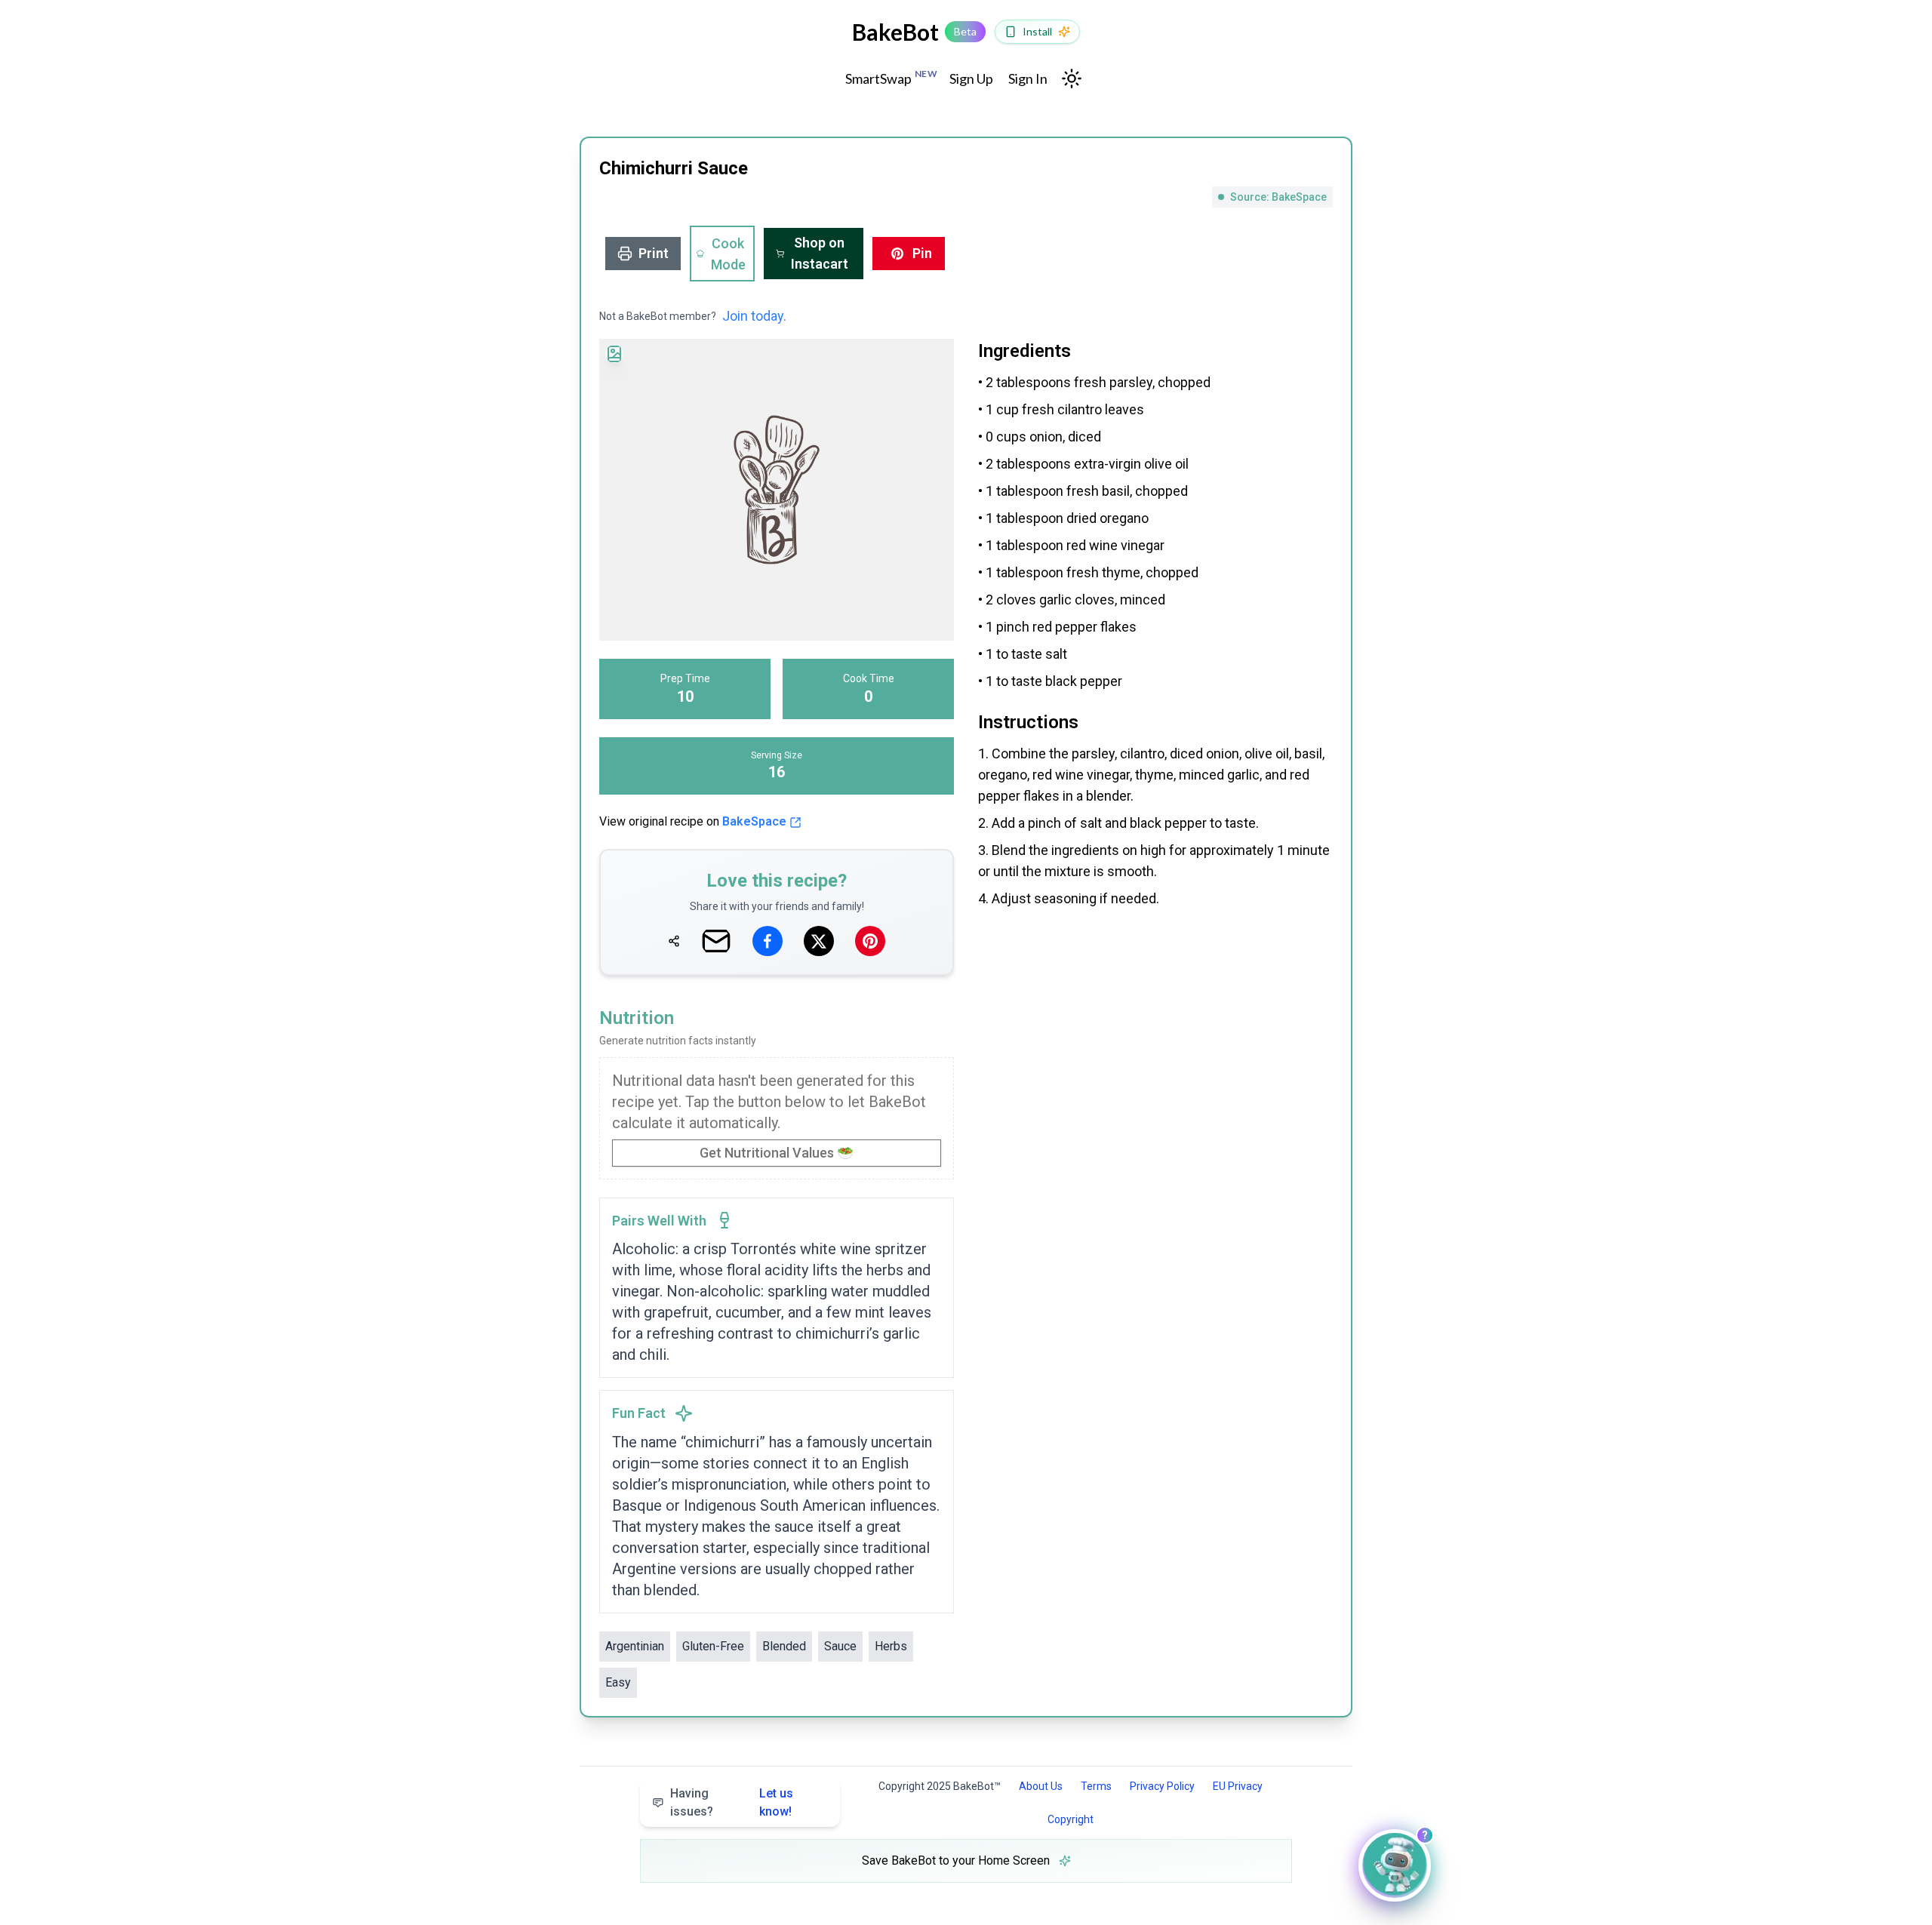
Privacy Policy (1162, 1786)
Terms (1096, 1786)
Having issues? (732, 1802)
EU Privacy (1238, 1786)
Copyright (1071, 1819)
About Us (1041, 1786)
